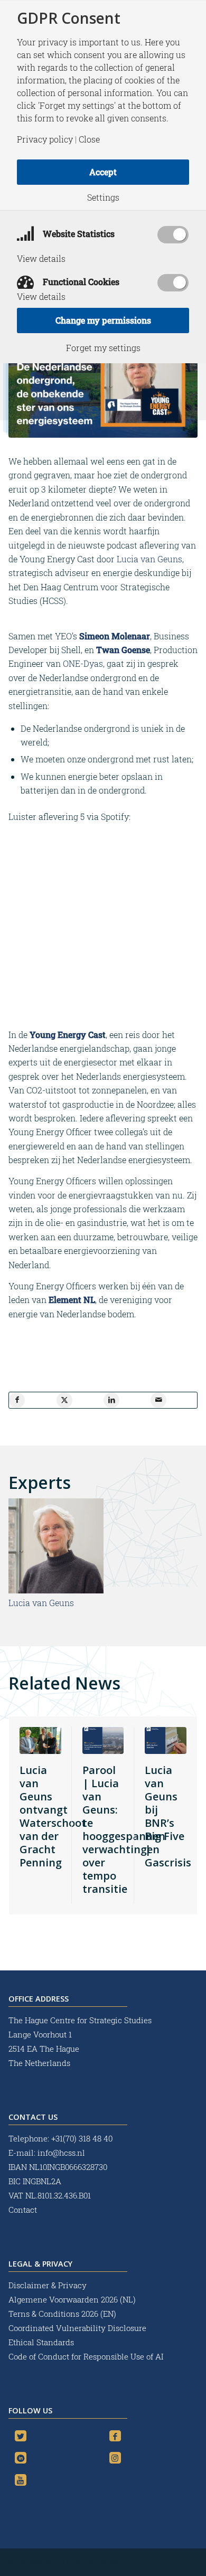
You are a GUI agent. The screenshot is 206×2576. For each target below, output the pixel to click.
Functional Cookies (80, 282)
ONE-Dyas (83, 663)
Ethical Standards (41, 2342)
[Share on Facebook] (17, 1400)
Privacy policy (45, 139)
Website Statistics (78, 234)
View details (41, 259)
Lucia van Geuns (149, 559)
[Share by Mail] (158, 1400)
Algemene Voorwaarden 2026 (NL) (73, 2299)
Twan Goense (123, 650)
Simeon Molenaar (115, 636)
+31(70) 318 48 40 (82, 2138)
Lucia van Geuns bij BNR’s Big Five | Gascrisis (168, 1816)
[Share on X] (64, 1400)
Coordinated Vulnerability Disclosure (77, 2328)
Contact (23, 2210)
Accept (103, 172)
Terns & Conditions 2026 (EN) (63, 2314)
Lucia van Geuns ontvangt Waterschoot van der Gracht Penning (53, 1816)
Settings (103, 197)
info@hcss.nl (61, 2153)
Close (89, 139)
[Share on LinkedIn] (111, 1400)
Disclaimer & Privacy (48, 2285)
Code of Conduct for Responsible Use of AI (86, 2356)
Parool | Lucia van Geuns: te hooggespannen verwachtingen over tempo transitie (124, 1829)
